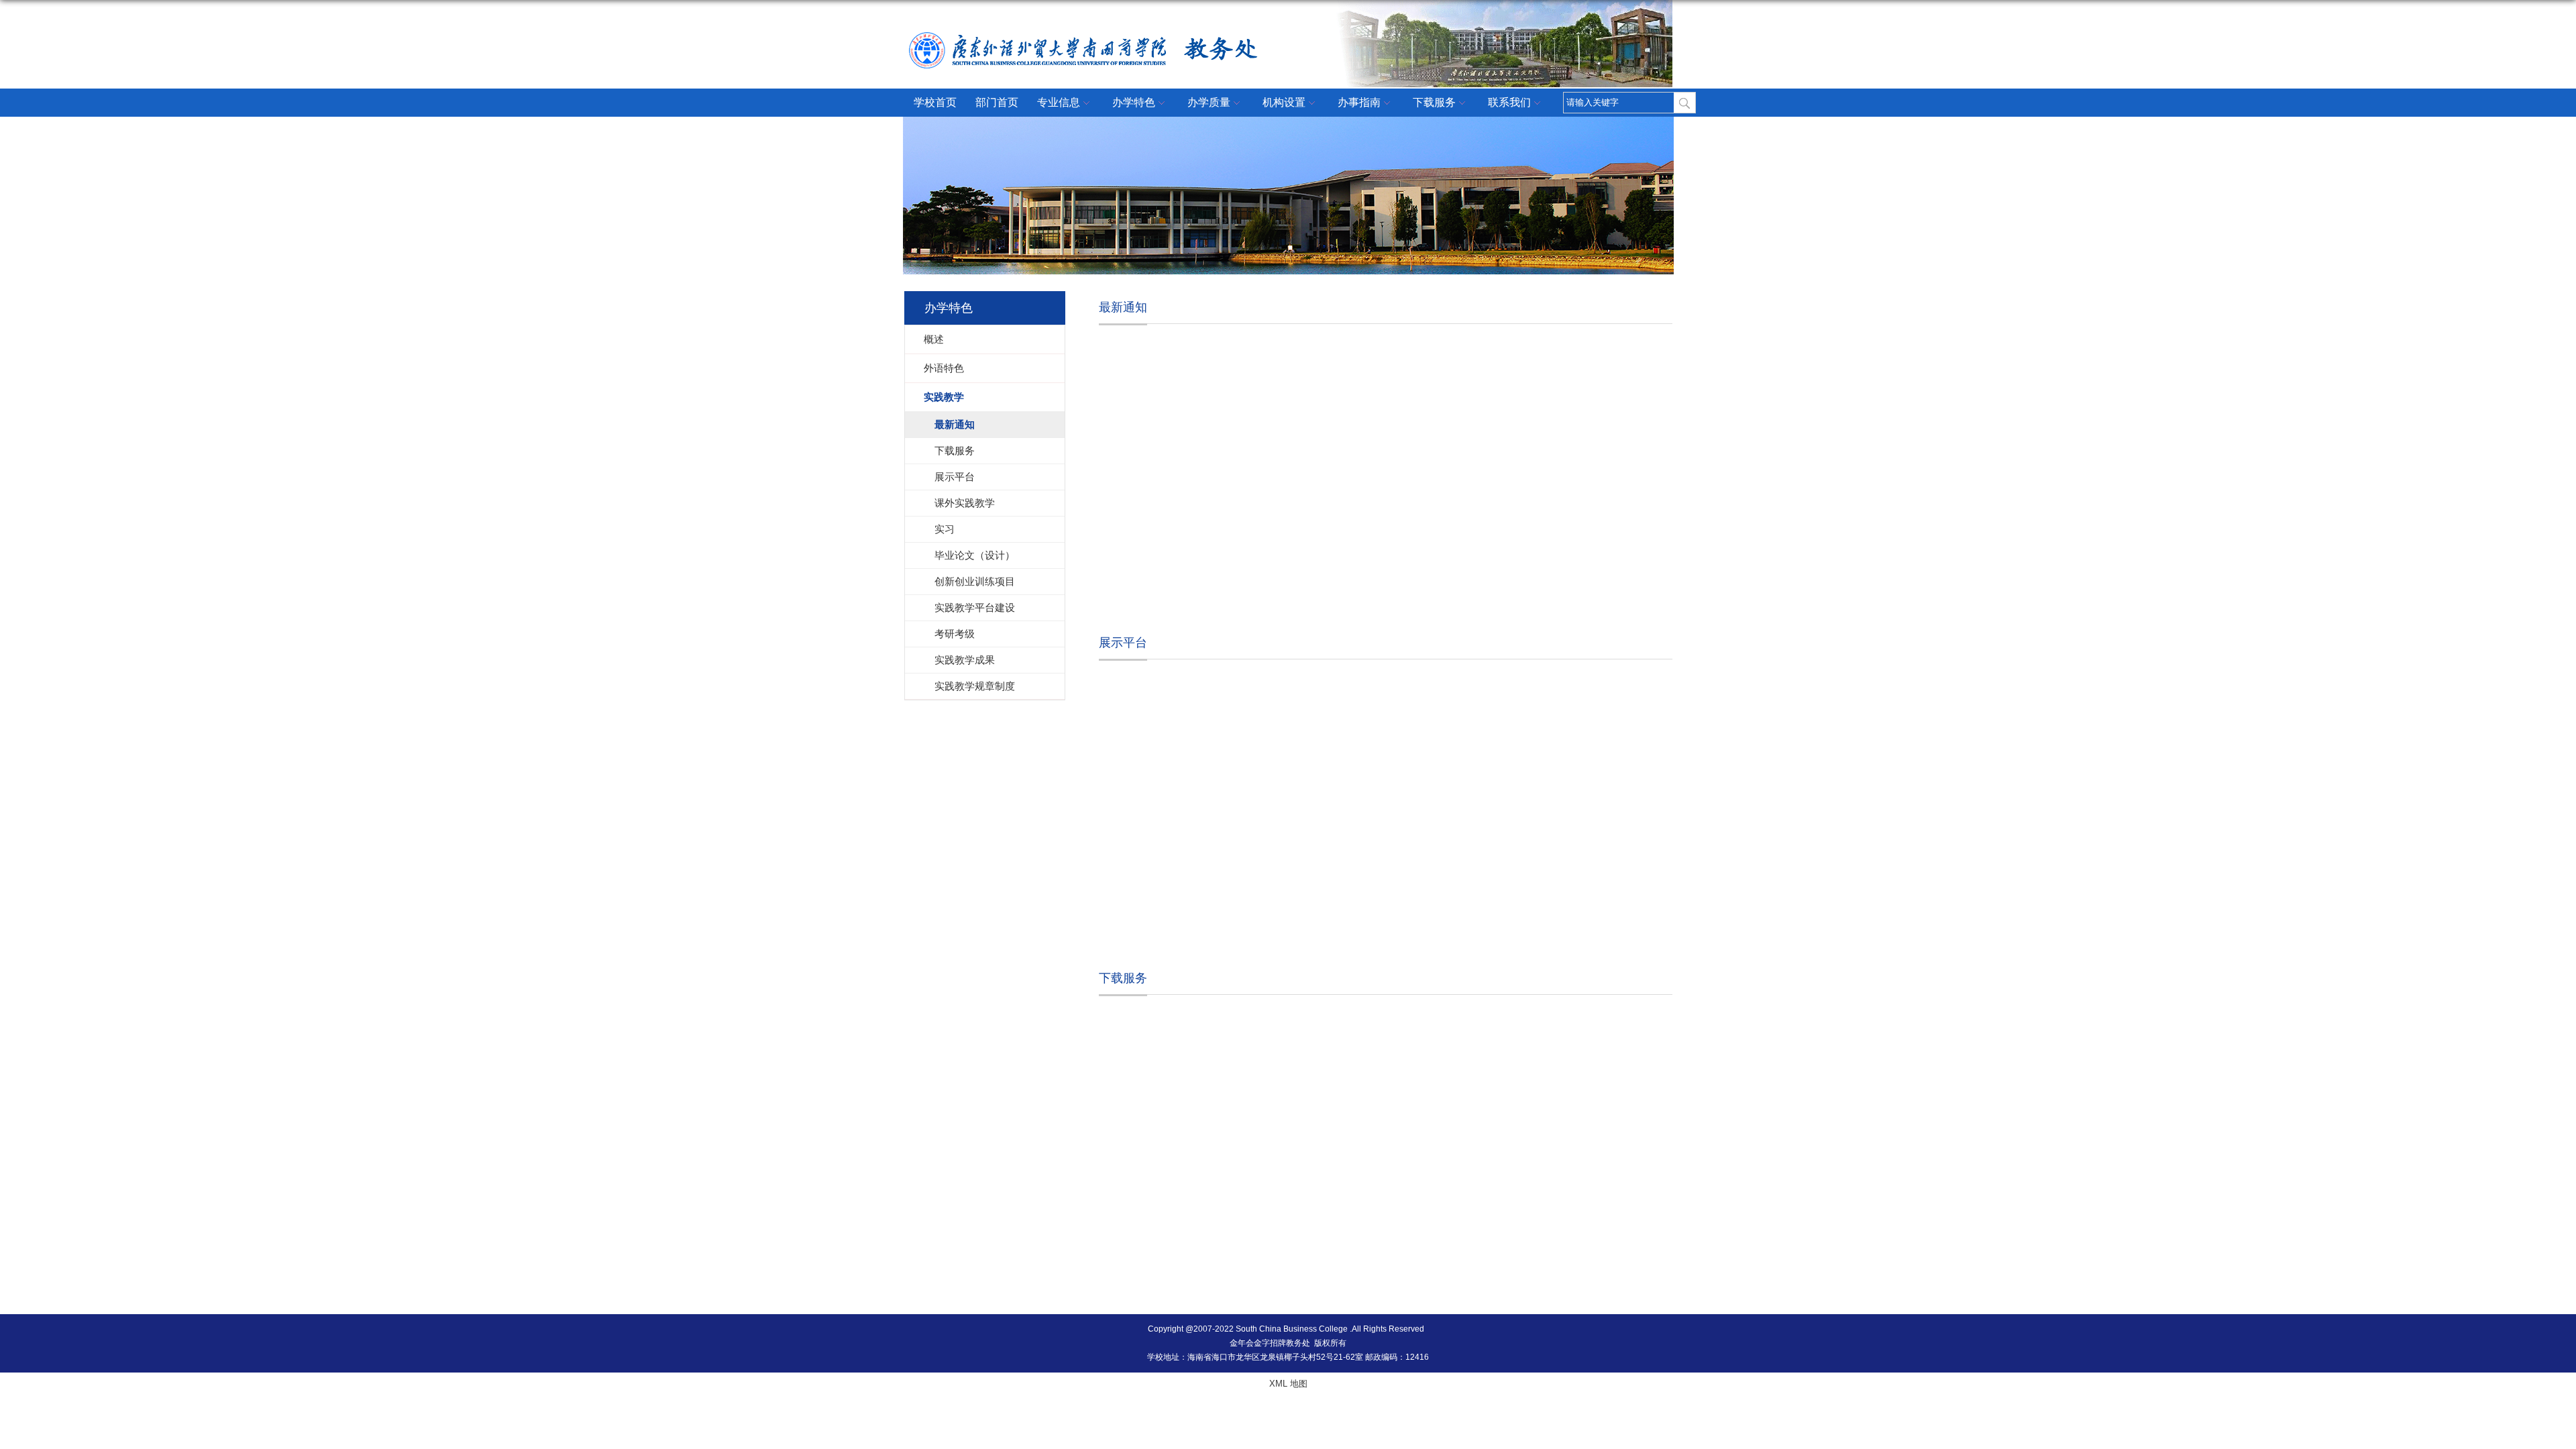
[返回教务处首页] (1139, 21)
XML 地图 (1288, 1384)
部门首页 (997, 102)
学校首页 (935, 102)
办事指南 (1359, 102)
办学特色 (1134, 102)
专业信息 (1059, 102)
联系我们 (1509, 102)
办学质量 (1209, 102)
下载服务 (1434, 102)
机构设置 (1284, 102)
